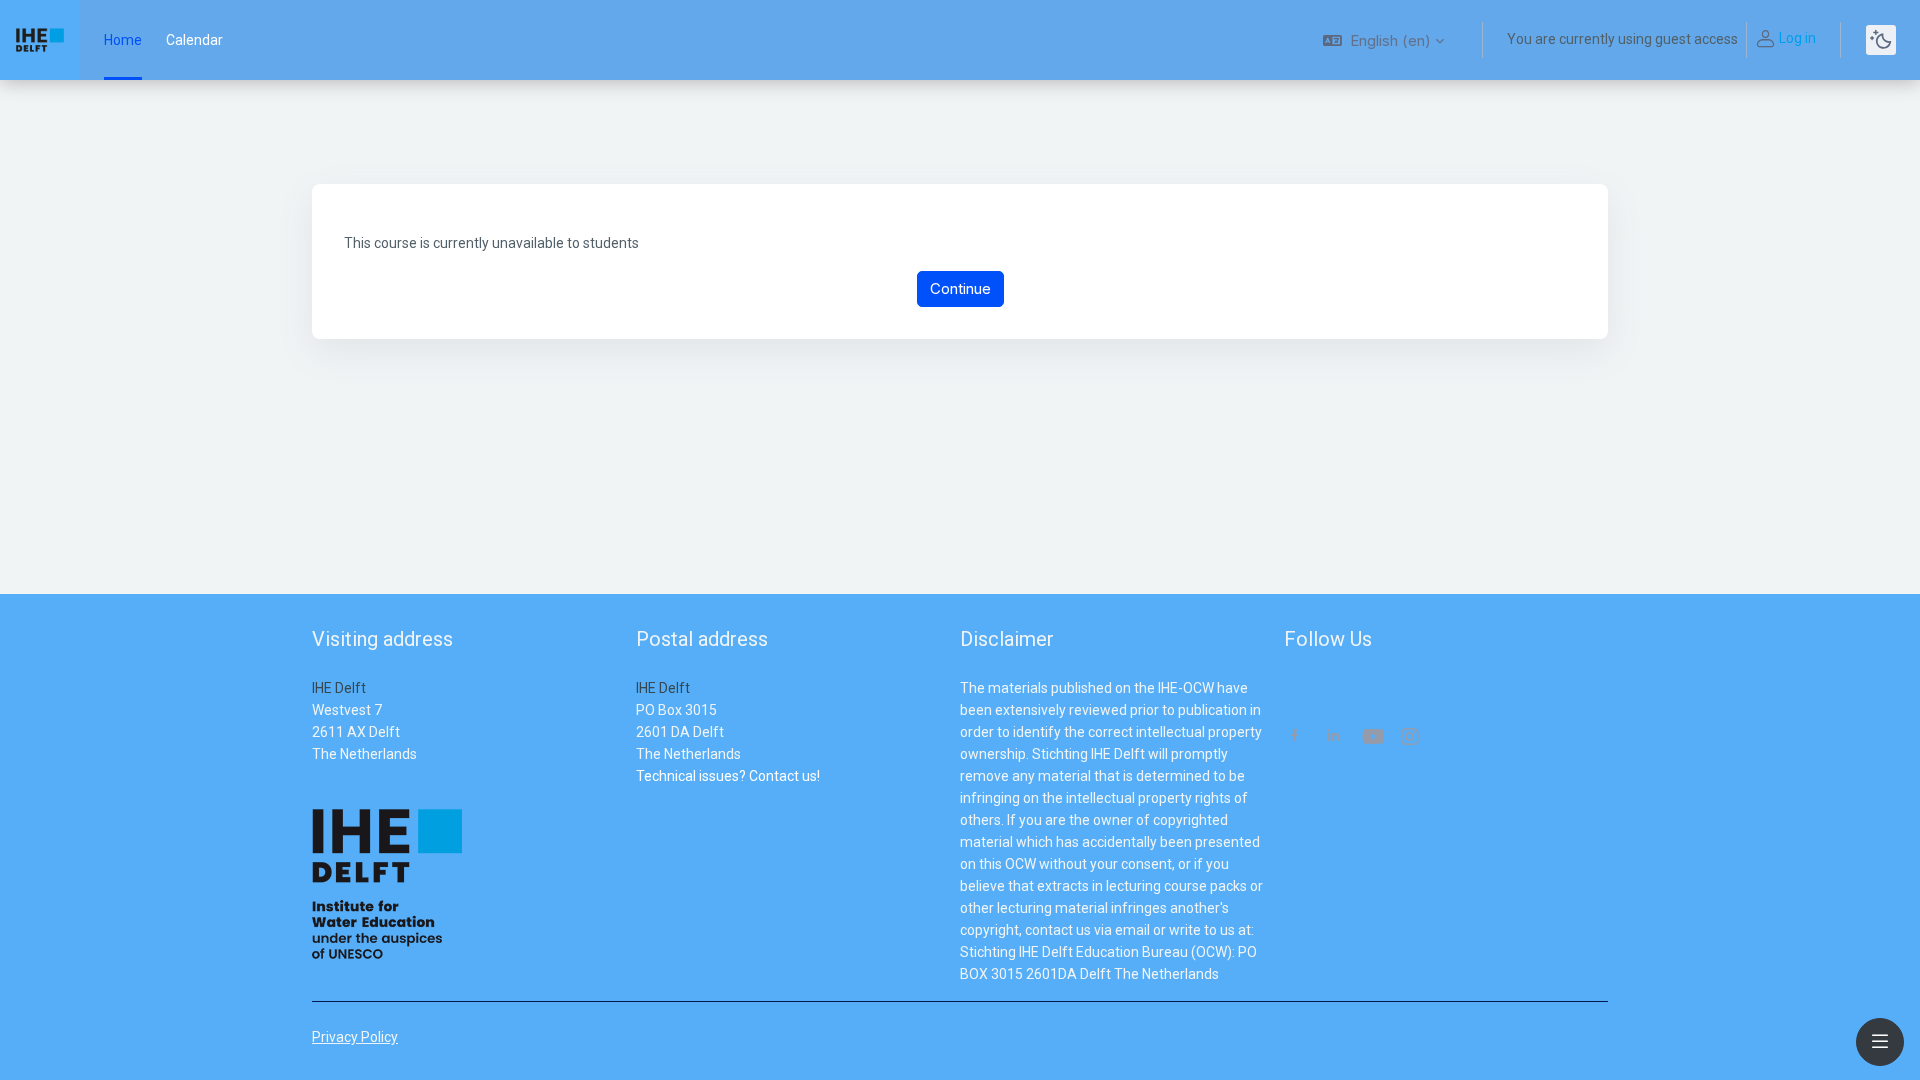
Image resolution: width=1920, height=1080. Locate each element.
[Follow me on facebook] (1294, 737)
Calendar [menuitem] (194, 40)
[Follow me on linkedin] (1333, 737)
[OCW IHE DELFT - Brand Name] (40, 40)
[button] (1383, 40)
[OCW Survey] (637, 798)
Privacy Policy (355, 1037)
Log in (1797, 38)
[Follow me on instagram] (1411, 738)
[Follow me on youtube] (1372, 738)
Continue (960, 288)
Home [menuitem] (123, 40)
